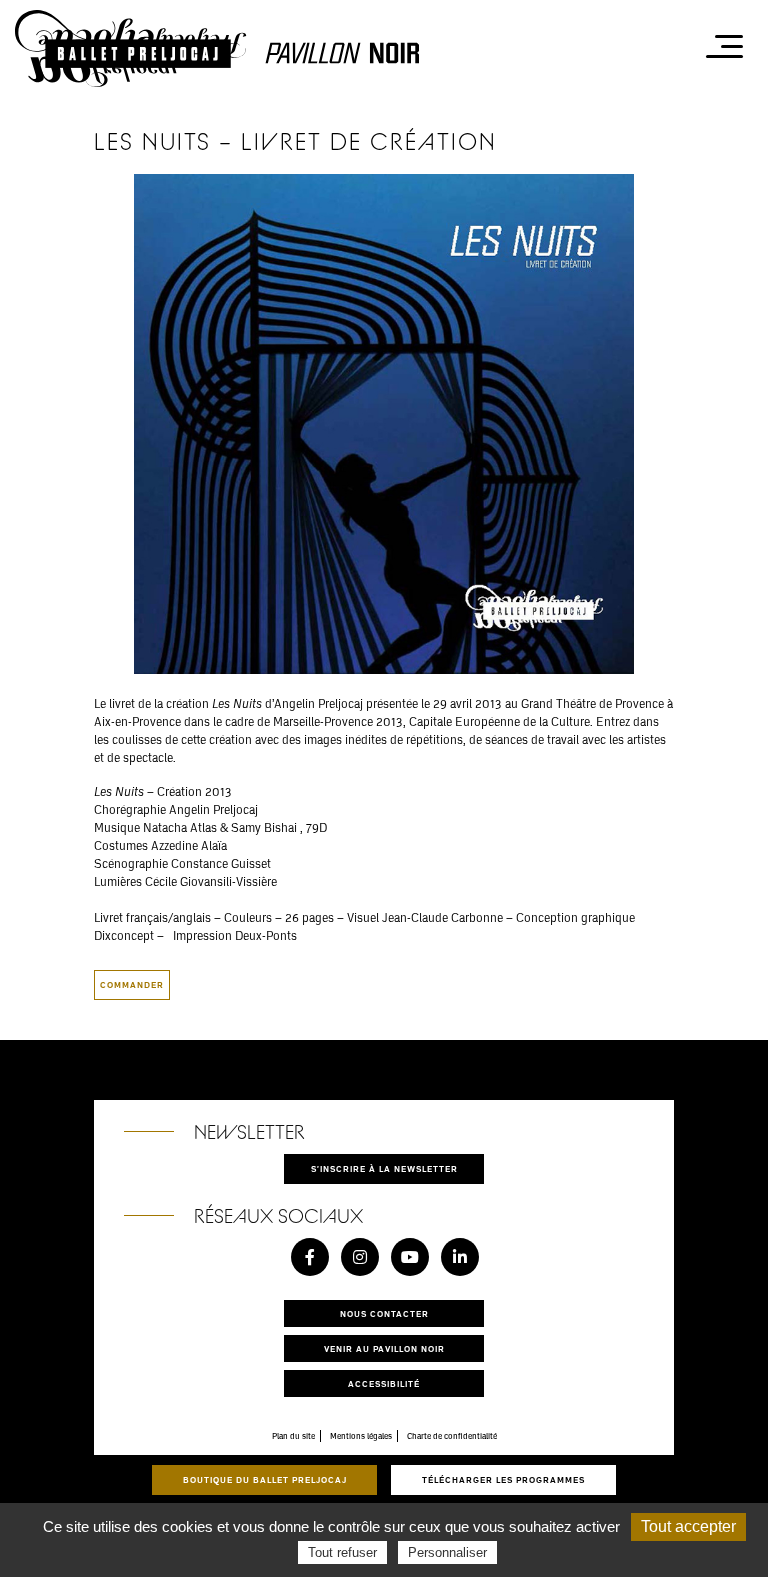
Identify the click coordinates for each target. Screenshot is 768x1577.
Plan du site (293, 1436)
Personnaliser (447, 1552)
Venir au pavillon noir (384, 1348)
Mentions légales (361, 1436)
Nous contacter (384, 1313)
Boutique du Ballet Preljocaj (265, 1479)
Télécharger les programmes (503, 1479)
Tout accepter (688, 1526)
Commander (132, 984)
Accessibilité (384, 1383)
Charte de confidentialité (452, 1436)
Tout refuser (342, 1552)
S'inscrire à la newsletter (384, 1168)
